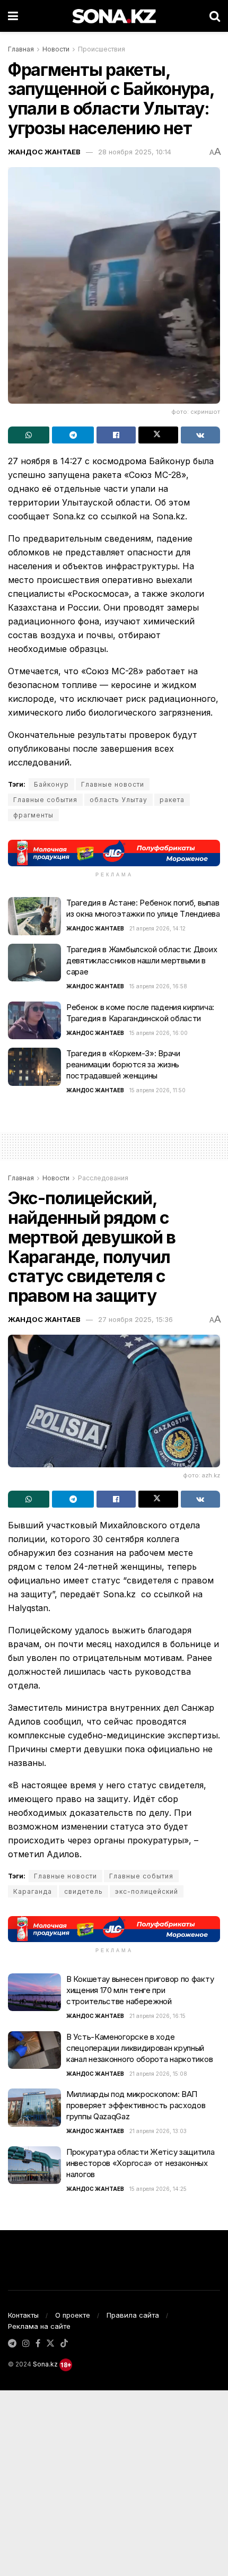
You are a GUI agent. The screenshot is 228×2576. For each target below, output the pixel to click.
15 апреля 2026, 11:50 (157, 1090)
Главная (21, 49)
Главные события (45, 800)
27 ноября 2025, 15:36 (135, 1319)
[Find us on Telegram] (12, 2344)
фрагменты (33, 815)
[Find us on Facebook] (38, 2344)
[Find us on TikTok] (64, 2344)
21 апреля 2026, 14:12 (157, 928)
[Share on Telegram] (73, 435)
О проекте (73, 2315)
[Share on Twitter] (158, 435)
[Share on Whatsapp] (29, 435)
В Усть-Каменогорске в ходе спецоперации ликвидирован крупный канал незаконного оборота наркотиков (139, 2048)
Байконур (51, 784)
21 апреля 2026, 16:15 (157, 2016)
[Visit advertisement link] (114, 853)
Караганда (33, 1891)
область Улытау (119, 800)
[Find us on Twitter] (50, 2344)
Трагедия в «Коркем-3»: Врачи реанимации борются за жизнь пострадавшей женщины (123, 1064)
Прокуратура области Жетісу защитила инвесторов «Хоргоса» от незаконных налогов (141, 2163)
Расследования (103, 1178)
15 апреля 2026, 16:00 (159, 1033)
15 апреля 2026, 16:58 (158, 986)
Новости (56, 49)
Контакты (23, 2315)
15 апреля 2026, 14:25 (158, 2189)
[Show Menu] (13, 16)
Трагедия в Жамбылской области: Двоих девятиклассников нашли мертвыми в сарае (142, 960)
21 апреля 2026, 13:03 (158, 2131)
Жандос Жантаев (44, 152)
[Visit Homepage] (114, 16)
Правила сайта (133, 2315)
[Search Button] (215, 16)
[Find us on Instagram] (26, 2344)
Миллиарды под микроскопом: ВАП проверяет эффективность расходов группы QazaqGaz (136, 2105)
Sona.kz (45, 2364)
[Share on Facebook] (116, 435)
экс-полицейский (147, 1891)
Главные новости (113, 784)
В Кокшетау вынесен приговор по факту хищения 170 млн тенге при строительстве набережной (140, 1990)
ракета (172, 800)
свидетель (84, 1891)
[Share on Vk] (200, 435)
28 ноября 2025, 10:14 (135, 152)
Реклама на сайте (39, 2326)
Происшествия (102, 49)
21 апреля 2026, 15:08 (158, 2074)
